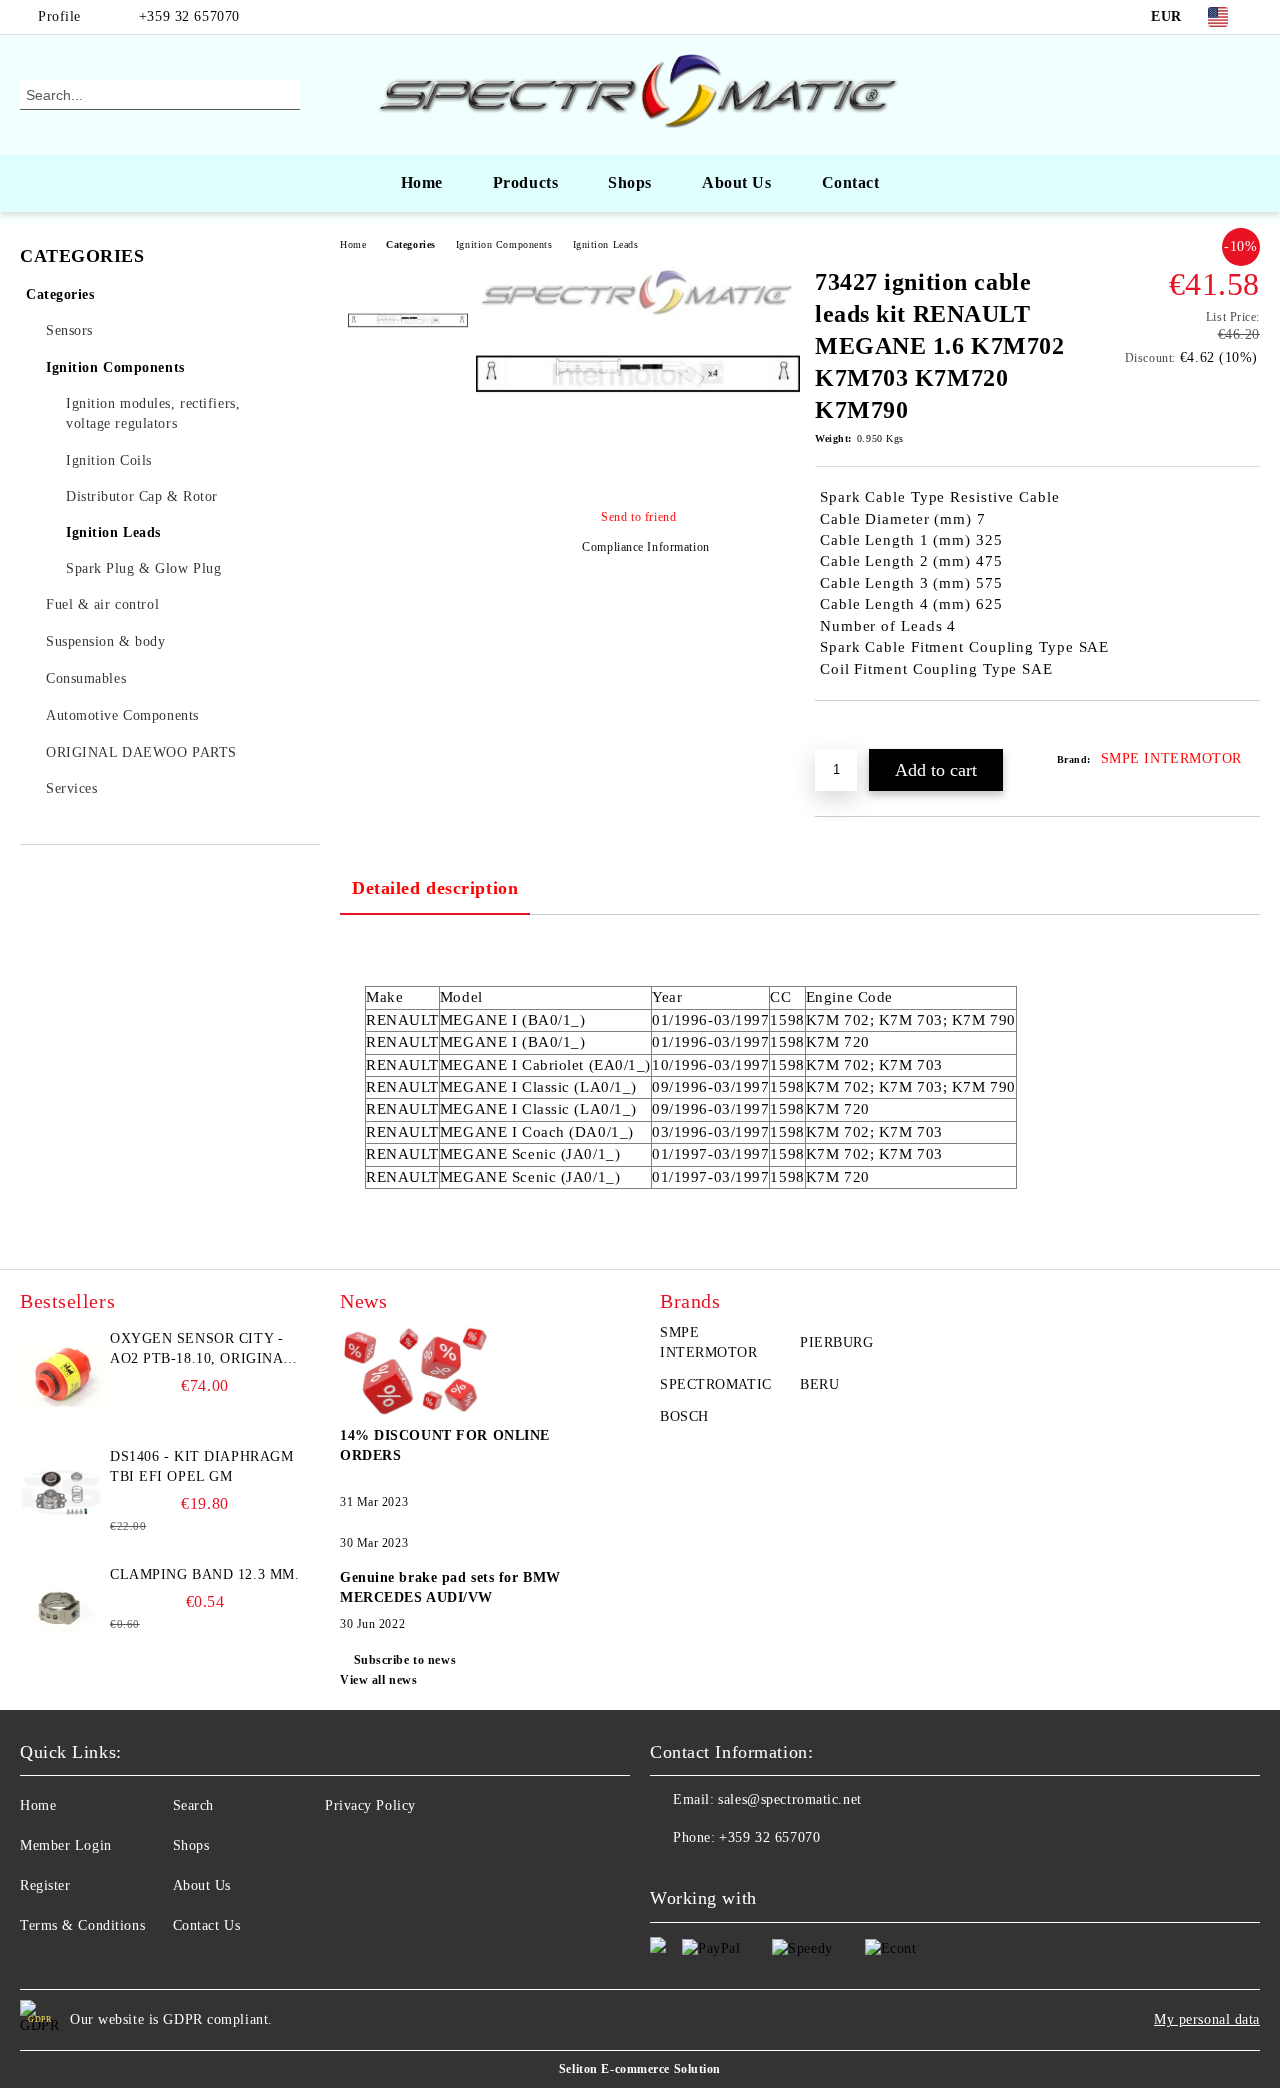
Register (45, 1885)
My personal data (1207, 2019)
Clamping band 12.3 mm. (204, 1574)
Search (193, 1805)
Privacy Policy (370, 1805)
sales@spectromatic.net (789, 1799)
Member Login (66, 1845)
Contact (851, 182)
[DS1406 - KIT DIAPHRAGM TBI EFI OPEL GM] (62, 1492)
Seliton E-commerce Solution (640, 2069)
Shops (630, 182)
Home (422, 182)
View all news (378, 1680)
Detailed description (435, 888)
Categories (411, 244)
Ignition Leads (606, 244)
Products (525, 182)
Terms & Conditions (82, 1925)
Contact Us (207, 1925)
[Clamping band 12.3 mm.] (62, 1610)
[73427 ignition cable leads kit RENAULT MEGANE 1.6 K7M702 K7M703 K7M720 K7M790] (638, 477)
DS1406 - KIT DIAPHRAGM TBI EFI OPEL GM (201, 1466)
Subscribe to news (405, 1660)
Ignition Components (504, 244)
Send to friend (638, 517)
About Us (736, 182)
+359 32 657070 (189, 16)
